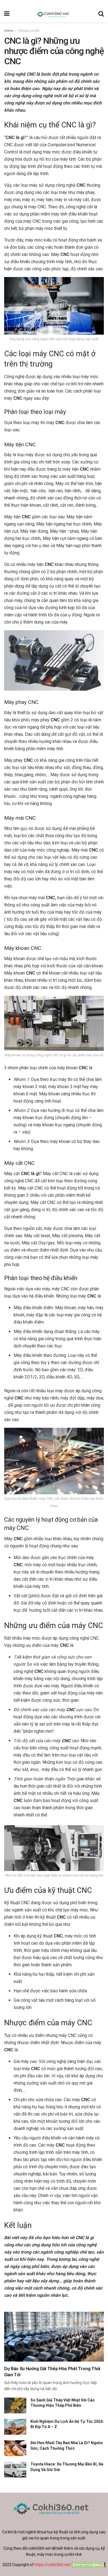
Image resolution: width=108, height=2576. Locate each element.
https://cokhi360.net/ (53, 2565)
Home (9, 31)
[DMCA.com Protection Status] (88, 2565)
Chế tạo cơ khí (29, 31)
